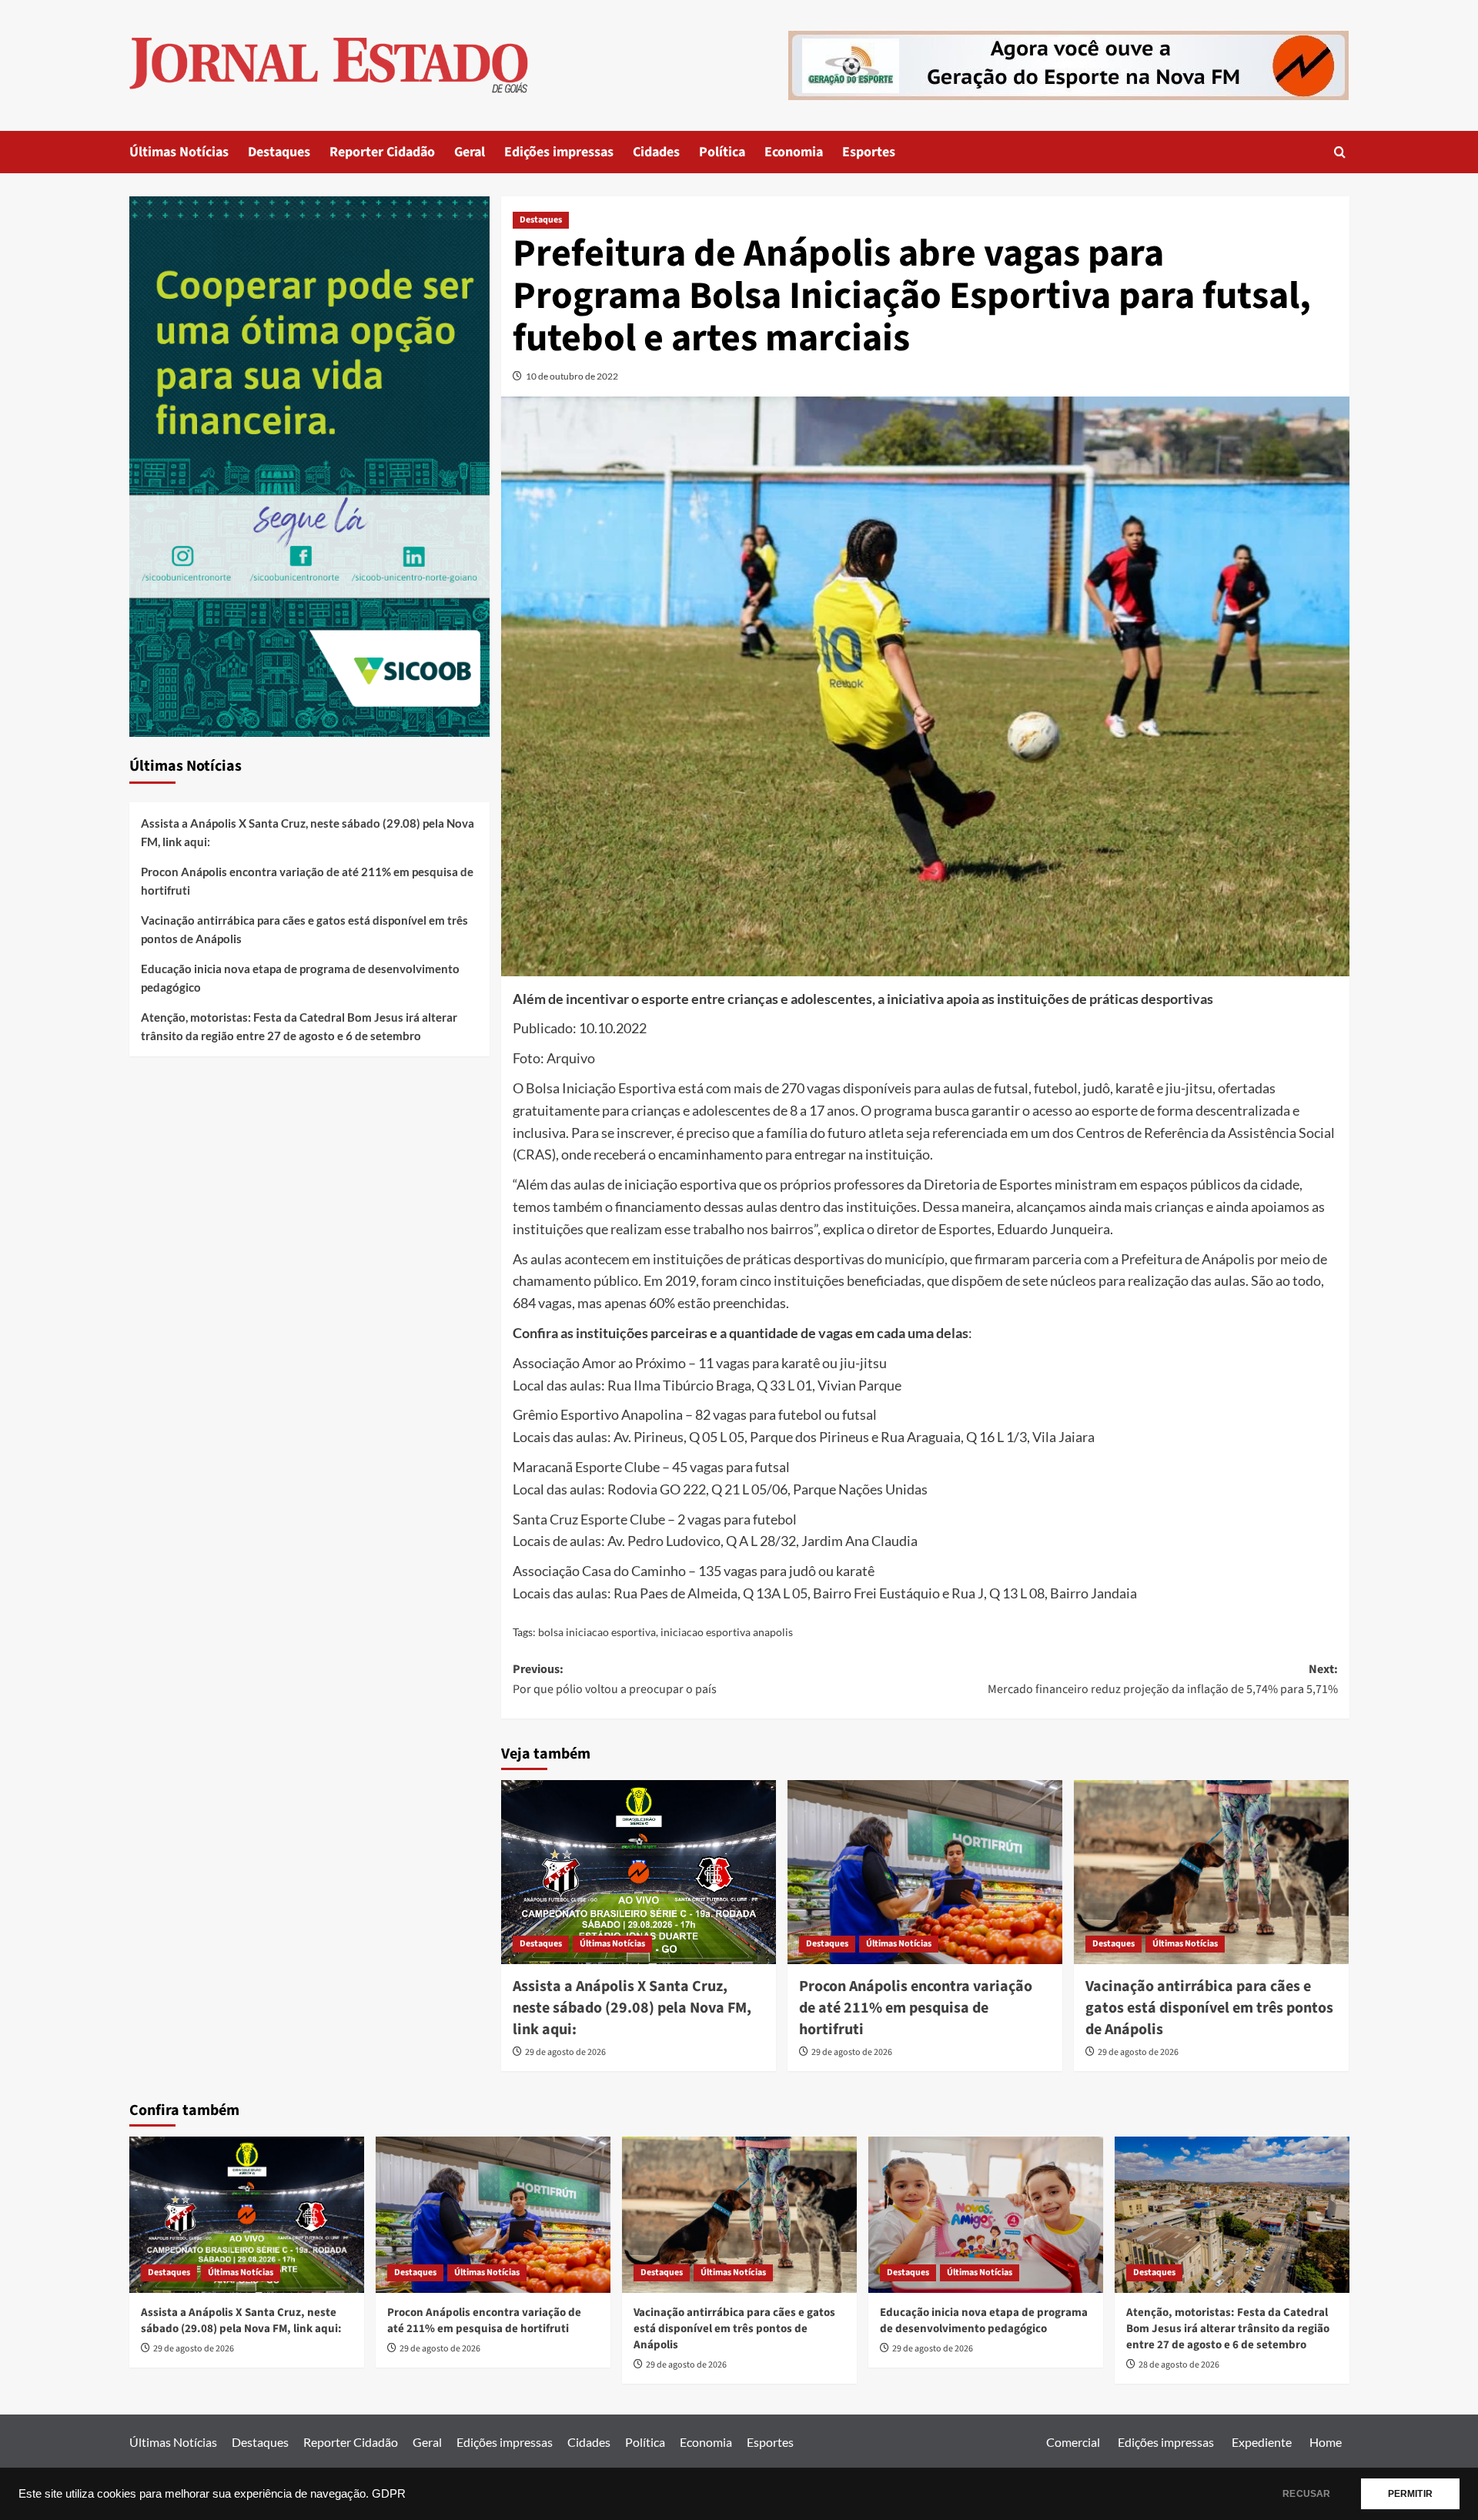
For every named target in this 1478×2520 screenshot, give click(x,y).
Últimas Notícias (179, 152)
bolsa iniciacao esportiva (597, 1632)
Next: (1163, 1679)
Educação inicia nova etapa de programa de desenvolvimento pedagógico (300, 978)
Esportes (869, 152)
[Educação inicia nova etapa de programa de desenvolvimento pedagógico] (986, 2215)
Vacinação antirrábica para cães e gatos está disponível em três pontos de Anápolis (1209, 2008)
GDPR (389, 2494)
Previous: (615, 1679)
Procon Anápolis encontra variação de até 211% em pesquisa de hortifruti (916, 2008)
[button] (1340, 152)
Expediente (1262, 2442)
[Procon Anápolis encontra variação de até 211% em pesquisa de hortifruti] (925, 1872)
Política (722, 152)
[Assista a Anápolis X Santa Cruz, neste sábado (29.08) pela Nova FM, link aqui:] (639, 1872)
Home (1326, 2442)
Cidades (656, 152)
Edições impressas (559, 152)
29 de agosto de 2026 (565, 2052)
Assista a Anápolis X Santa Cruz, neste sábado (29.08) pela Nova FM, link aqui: (632, 2008)
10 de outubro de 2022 (572, 376)
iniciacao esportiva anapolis (727, 1632)
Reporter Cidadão (382, 152)
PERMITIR (1410, 2494)
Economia (794, 152)
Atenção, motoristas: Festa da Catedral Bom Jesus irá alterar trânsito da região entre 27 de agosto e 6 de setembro (299, 1026)
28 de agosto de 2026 (1179, 2365)
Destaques (279, 152)
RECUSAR (1306, 2494)
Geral (470, 152)
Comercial (1073, 2442)
